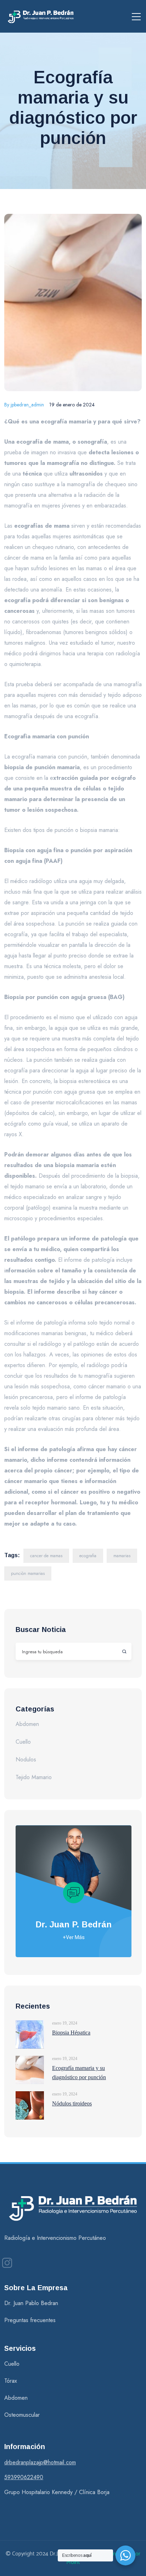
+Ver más (74, 1937)
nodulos (26, 1759)
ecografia (88, 1556)
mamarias (122, 1556)
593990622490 (24, 2477)
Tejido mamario (34, 1777)
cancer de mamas (46, 1556)
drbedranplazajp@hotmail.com (40, 2462)
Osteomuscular (22, 2415)
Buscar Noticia (41, 1630)
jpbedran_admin (24, 405)
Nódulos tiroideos (72, 2103)
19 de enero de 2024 (72, 405)
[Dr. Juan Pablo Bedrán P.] (41, 16)
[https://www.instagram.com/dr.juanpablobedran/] (7, 2263)
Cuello (23, 1742)
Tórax (11, 2381)
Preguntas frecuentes (30, 2320)
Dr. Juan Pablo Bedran (31, 2303)
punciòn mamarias (28, 1573)
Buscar (121, 1651)
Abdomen (27, 1724)
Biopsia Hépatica (71, 2033)
